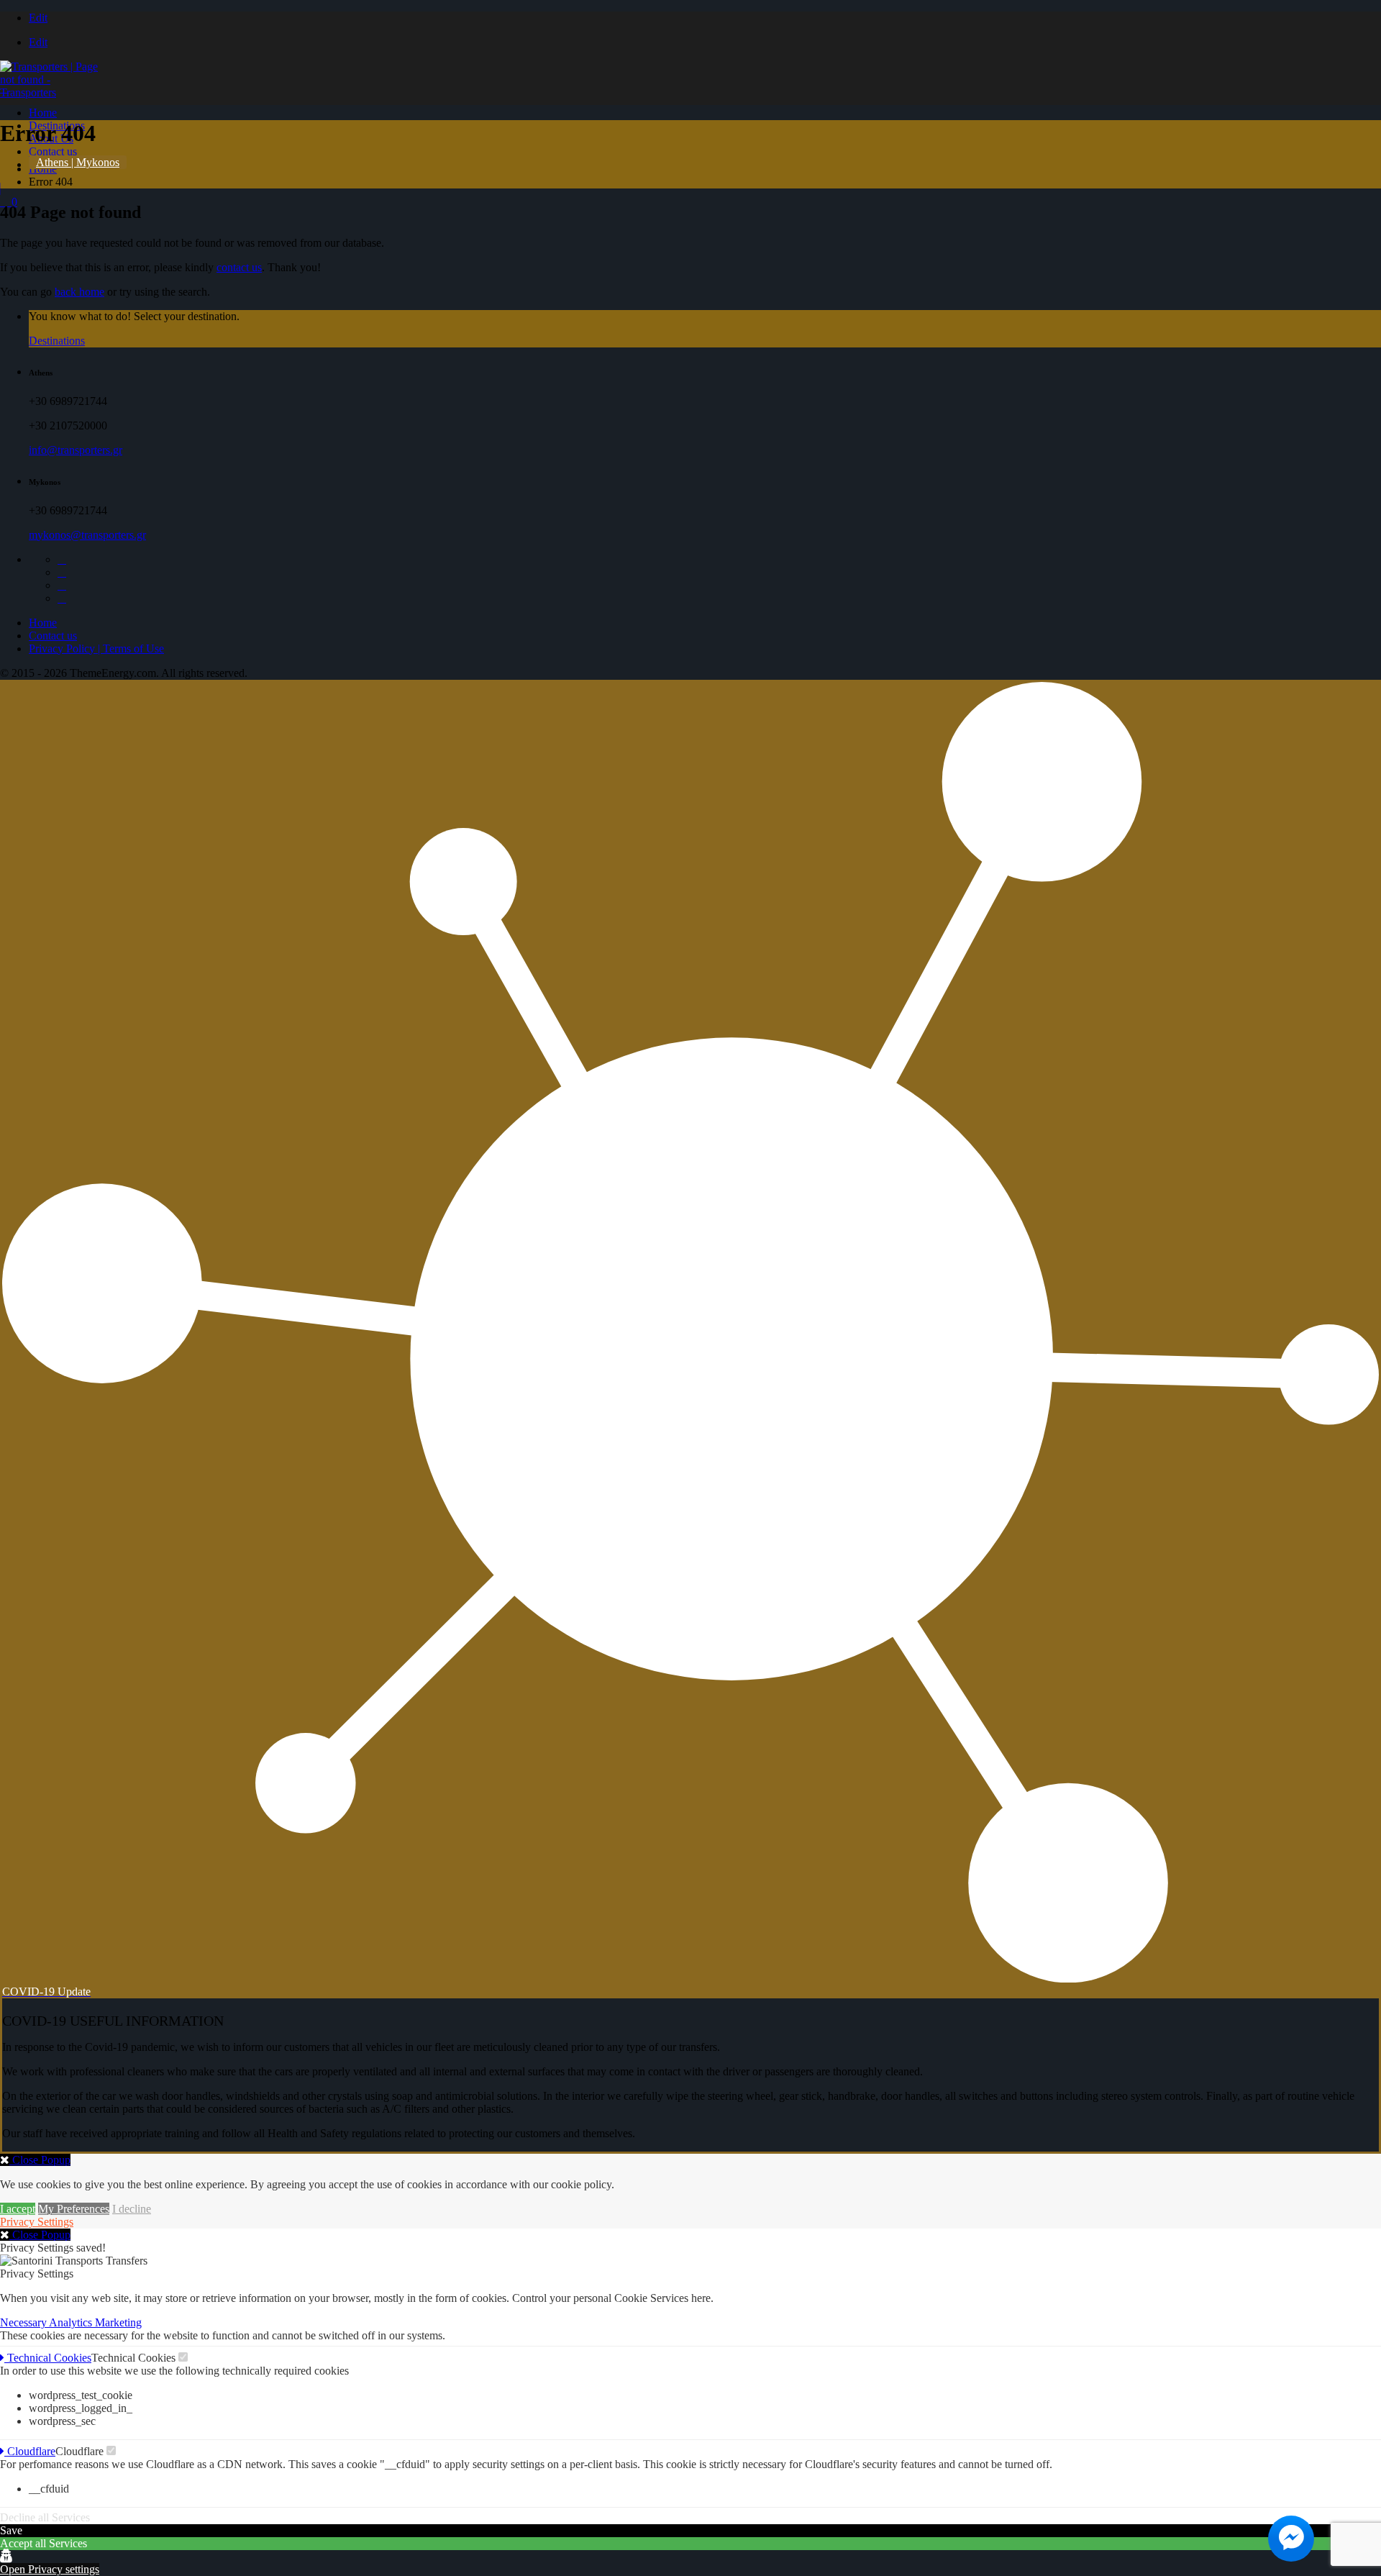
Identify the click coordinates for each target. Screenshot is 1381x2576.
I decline (132, 2209)
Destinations (57, 341)
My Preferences (74, 2209)
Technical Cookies (48, 2358)
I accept (18, 2209)
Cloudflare (30, 2451)
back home (79, 292)
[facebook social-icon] (62, 559)
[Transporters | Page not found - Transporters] (54, 92)
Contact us (53, 151)
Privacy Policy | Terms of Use (96, 648)
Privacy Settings (37, 2222)
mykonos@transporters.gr (87, 535)
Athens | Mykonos (78, 162)
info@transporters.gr (76, 450)
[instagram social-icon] (62, 585)
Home (43, 113)
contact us (239, 267)
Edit (38, 18)
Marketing (118, 2322)
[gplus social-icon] (62, 572)
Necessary (24, 2322)
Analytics (72, 2322)
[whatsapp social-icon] (62, 598)
